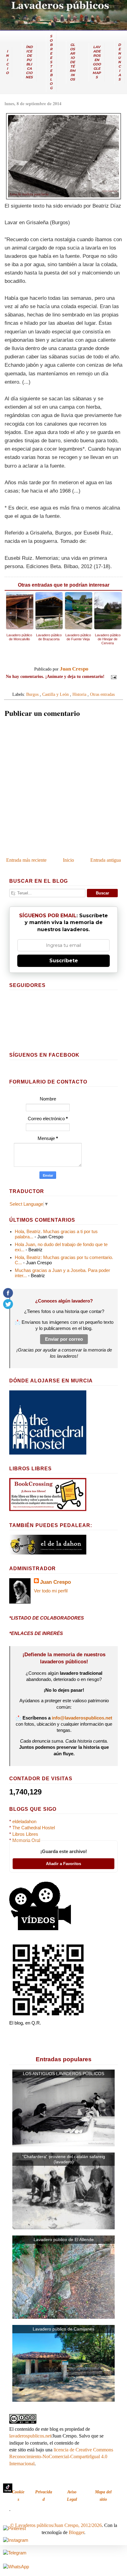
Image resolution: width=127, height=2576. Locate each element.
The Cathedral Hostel (34, 1828)
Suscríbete (64, 961)
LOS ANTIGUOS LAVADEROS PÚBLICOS (63, 2074)
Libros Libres (25, 1834)
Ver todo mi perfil (51, 1591)
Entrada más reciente (26, 860)
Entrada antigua (106, 860)
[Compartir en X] (63, 686)
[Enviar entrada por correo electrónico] (113, 676)
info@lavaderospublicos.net (82, 1718)
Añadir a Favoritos (63, 1864)
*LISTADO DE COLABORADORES (47, 1618)
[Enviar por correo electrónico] (52, 686)
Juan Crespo (55, 1582)
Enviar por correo (64, 1339)
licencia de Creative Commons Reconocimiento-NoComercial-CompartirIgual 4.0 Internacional (61, 2457)
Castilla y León (55, 694)
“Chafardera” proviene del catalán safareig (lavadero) (64, 2159)
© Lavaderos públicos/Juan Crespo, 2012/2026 (56, 2525)
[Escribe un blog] (58, 686)
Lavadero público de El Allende (64, 2240)
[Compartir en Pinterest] (75, 686)
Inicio (68, 860)
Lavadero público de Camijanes (63, 2329)
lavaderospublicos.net (30, 2436)
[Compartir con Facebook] (69, 686)
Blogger (76, 2532)
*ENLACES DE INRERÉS (36, 1633)
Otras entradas (102, 694)
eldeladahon (24, 1822)
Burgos (32, 694)
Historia (79, 694)
